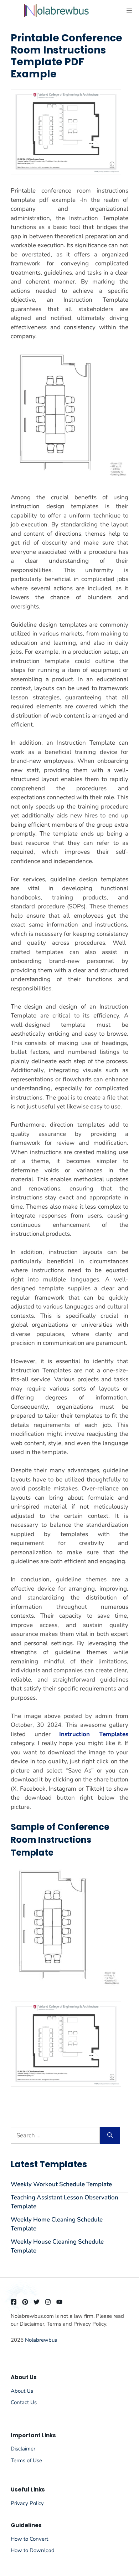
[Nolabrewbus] (56, 11)
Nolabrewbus (41, 2340)
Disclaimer (23, 2449)
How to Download (33, 2550)
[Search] (110, 2136)
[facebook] (14, 2302)
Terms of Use (26, 2460)
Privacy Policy (27, 2503)
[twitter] (37, 2302)
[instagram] (48, 2302)
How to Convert (29, 2539)
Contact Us (24, 2402)
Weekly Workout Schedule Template (61, 2184)
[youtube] (59, 2302)
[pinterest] (25, 2302)
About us (22, 2391)
